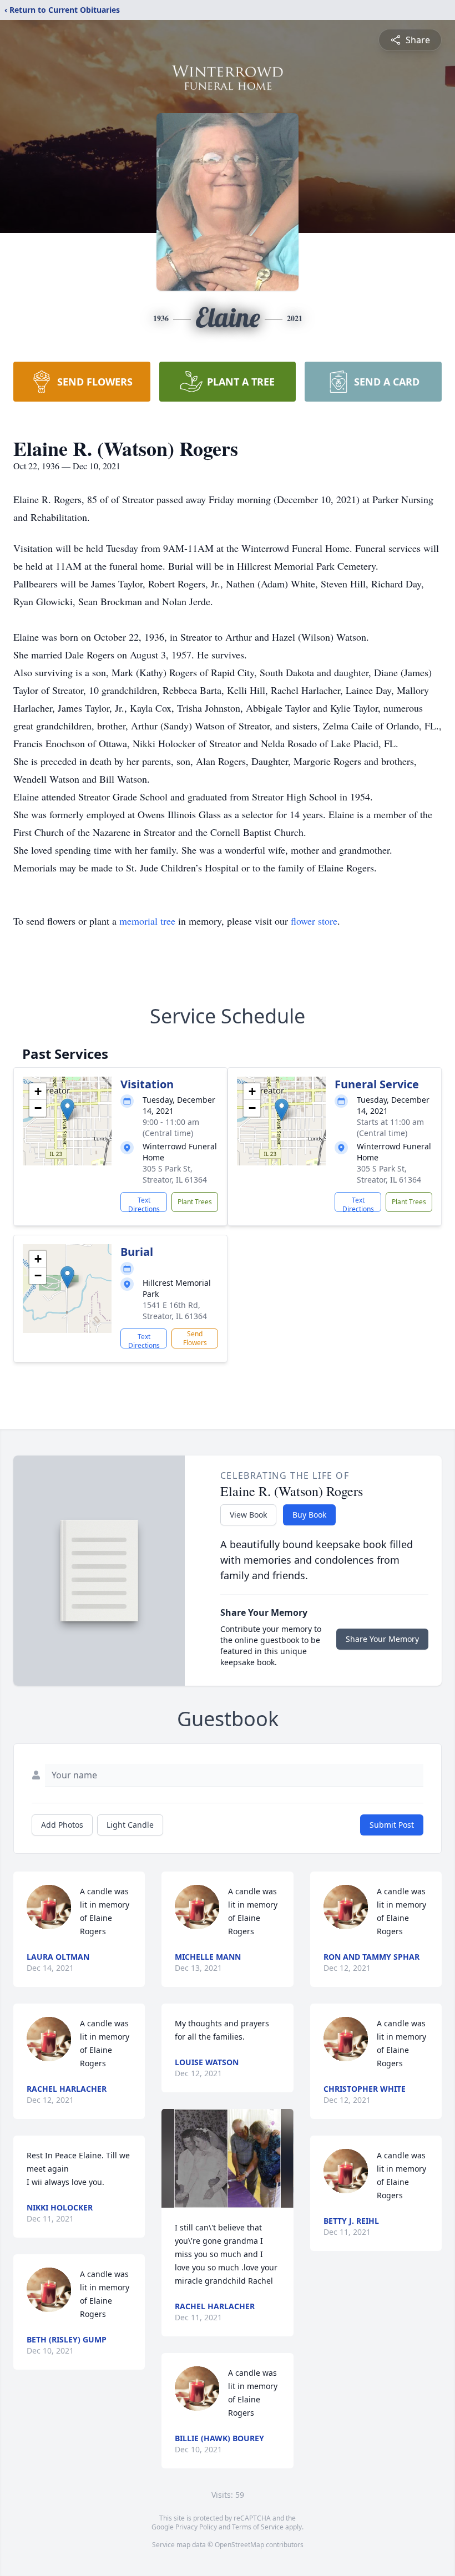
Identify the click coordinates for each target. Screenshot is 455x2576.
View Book (248, 1515)
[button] (67, 1110)
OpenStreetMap (239, 2545)
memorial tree (147, 921)
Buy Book (309, 1515)
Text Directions (144, 1204)
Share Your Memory (382, 1639)
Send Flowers (195, 1338)
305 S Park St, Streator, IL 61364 (175, 1174)
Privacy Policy (196, 2527)
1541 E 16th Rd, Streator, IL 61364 (175, 1310)
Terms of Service (258, 2527)
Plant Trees (195, 1202)
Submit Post (392, 1825)
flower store (314, 921)
